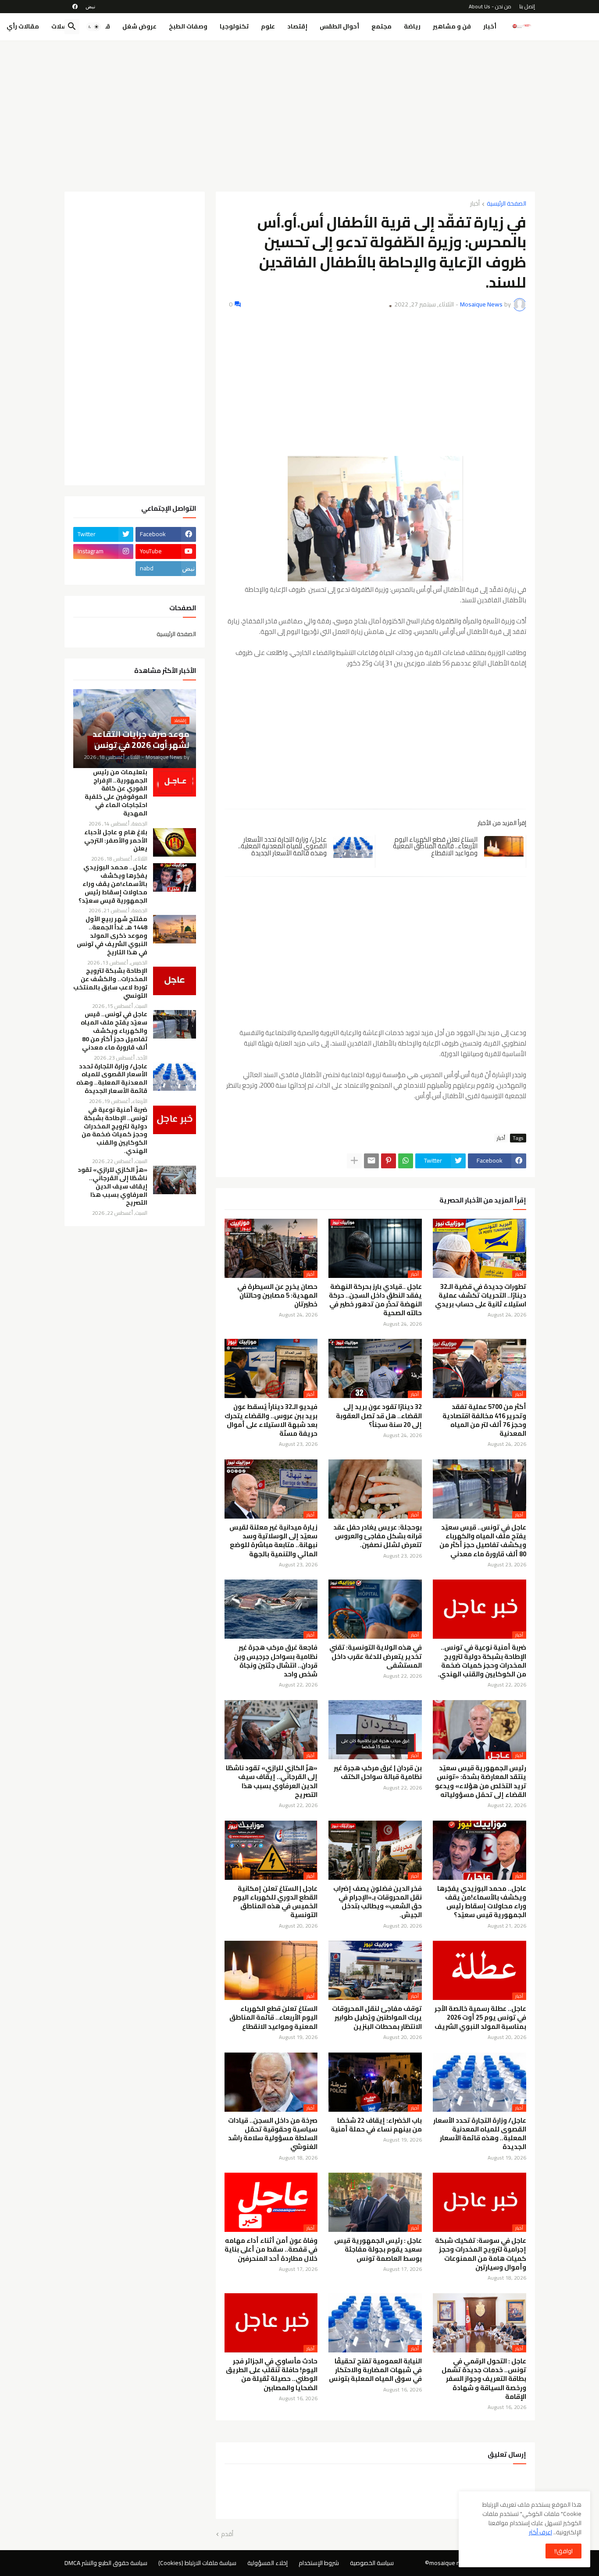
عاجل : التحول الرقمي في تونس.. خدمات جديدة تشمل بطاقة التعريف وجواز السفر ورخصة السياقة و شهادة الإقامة (484, 2379)
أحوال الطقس (339, 26)
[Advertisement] (300, 113)
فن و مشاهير (452, 26)
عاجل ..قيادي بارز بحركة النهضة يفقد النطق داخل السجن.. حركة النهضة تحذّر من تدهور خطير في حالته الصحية (375, 1300)
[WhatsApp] (406, 1161)
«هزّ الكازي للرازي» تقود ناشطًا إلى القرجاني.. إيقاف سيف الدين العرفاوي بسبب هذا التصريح (272, 1781)
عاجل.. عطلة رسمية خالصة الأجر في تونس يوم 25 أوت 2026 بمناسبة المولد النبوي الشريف (480, 2018)
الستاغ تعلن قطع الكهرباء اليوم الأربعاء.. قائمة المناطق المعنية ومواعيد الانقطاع (435, 846)
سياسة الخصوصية (372, 2563)
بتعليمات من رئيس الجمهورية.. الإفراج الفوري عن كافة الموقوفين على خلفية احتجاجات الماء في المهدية (116, 793)
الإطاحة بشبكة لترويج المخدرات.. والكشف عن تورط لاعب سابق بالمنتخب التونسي (110, 983)
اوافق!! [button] (563, 2551)
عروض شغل (139, 26)
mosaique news (450, 2563)
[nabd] (90, 7)
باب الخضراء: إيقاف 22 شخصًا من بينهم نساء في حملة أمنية (376, 2125)
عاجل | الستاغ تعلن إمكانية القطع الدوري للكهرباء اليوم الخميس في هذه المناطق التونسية (275, 1902)
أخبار (490, 26)
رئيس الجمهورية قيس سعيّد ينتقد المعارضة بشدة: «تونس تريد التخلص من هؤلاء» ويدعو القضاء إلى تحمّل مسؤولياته (481, 1781)
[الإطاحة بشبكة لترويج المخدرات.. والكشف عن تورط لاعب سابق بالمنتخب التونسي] (175, 981)
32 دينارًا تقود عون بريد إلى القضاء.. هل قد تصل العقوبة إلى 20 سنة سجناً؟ (379, 1416)
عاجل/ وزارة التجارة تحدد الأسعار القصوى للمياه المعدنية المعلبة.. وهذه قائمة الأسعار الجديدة (282, 846)
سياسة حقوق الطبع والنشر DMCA (106, 2563)
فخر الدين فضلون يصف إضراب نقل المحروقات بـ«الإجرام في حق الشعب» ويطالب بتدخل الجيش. (378, 1902)
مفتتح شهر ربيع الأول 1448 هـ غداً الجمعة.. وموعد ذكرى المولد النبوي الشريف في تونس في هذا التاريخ (112, 936)
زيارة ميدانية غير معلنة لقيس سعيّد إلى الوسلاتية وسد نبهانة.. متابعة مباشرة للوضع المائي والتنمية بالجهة (273, 1541)
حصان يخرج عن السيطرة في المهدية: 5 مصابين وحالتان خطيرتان (277, 1296)
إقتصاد (297, 26)
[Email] (371, 1161)
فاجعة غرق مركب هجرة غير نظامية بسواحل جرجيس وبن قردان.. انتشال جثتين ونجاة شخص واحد (276, 1661)
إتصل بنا (527, 6)
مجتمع (382, 26)
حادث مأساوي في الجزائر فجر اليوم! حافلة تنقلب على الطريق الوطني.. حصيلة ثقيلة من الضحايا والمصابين (272, 2375)
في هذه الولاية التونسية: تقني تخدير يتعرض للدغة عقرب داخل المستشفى (376, 1656)
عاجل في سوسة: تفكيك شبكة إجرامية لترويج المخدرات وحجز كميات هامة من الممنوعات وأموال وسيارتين (481, 2254)
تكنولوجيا (234, 26)
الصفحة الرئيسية (506, 204)
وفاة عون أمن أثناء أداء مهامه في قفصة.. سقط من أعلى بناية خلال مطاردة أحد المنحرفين (271, 2250)
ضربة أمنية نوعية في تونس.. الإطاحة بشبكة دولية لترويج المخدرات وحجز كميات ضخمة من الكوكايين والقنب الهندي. (482, 1661)
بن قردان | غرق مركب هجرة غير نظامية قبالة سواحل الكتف (378, 1773)
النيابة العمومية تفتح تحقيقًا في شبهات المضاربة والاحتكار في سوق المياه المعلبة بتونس (375, 2370)
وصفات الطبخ (188, 26)
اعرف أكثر (540, 2532)
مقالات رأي (23, 26)
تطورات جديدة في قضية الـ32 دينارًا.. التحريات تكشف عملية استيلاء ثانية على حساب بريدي (481, 1296)
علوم (268, 26)
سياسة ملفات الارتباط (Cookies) (197, 2563)
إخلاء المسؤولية (267, 2563)
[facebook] (75, 7)
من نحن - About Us (490, 6)
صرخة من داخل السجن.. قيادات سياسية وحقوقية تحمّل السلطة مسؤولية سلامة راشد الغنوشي (273, 2134)
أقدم (227, 2534)
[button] (93, 27)
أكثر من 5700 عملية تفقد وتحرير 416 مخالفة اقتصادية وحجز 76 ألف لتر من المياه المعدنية (484, 1420)
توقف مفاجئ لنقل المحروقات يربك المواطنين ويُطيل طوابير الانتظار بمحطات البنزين (377, 2018)
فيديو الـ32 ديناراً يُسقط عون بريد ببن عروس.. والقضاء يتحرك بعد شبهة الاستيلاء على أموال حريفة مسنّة (271, 1420)
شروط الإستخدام (319, 2563)
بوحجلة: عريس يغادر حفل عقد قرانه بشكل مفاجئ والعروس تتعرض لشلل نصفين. (378, 1536)
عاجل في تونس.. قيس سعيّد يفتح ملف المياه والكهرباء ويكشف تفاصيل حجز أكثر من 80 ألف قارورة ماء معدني (483, 1541)
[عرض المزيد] (354, 1161)
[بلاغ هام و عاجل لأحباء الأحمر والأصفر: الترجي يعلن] (175, 842)
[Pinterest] (389, 1161)
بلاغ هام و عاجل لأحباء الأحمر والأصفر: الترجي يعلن (116, 841)
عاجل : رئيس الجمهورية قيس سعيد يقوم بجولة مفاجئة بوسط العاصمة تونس (378, 2250)
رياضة (412, 26)
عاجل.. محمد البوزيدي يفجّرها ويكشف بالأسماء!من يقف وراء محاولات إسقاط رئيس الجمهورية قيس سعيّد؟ (482, 1902)
